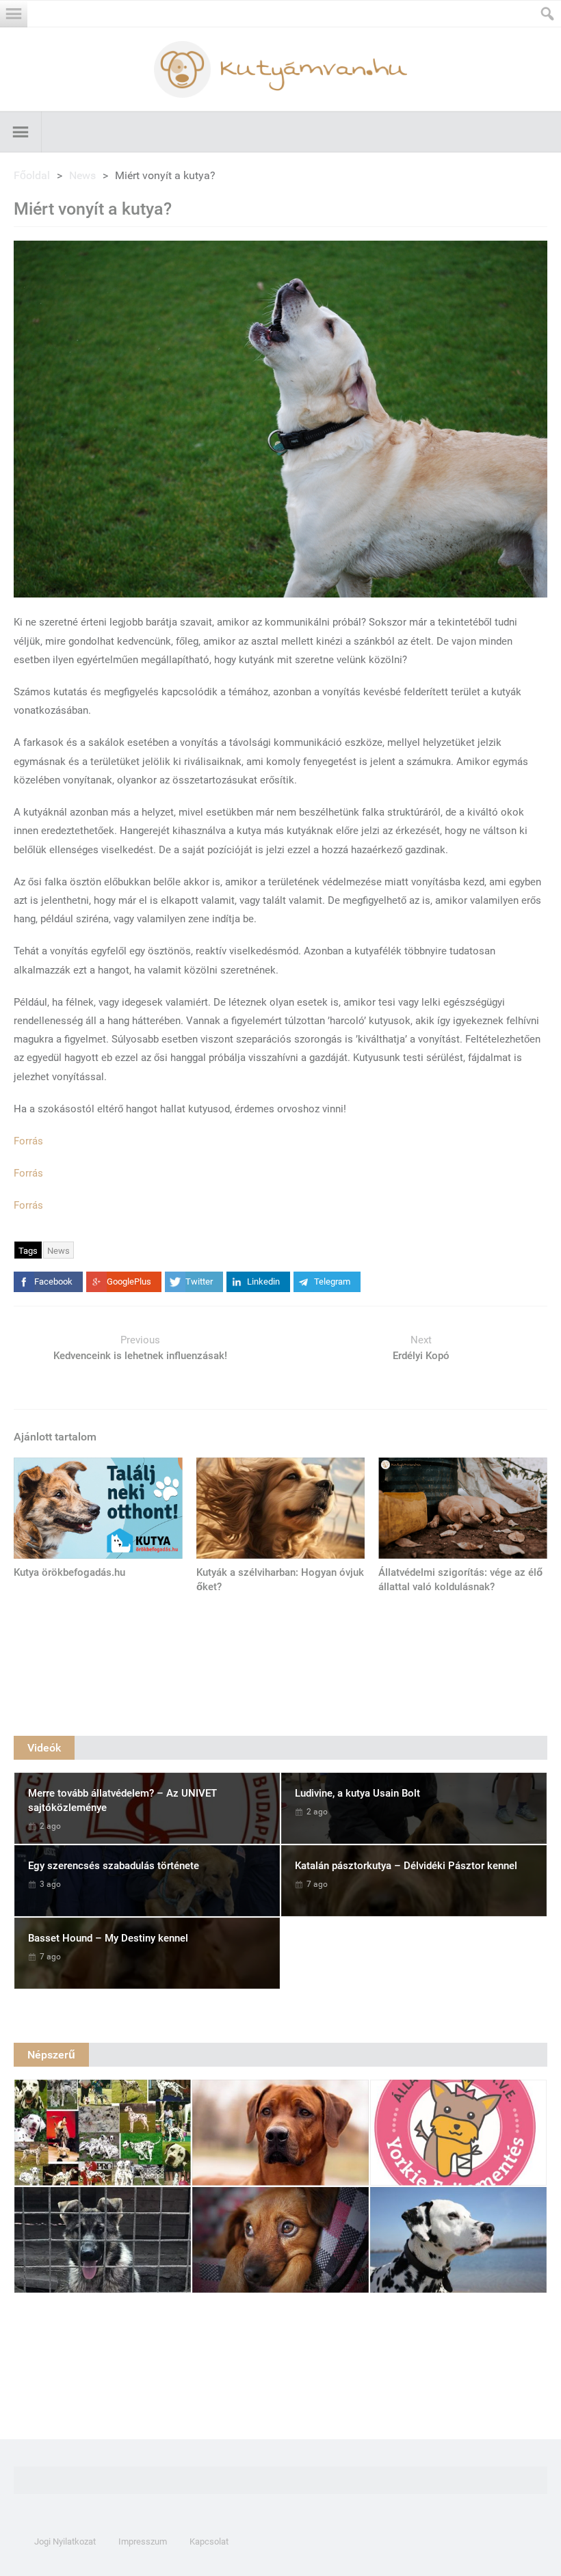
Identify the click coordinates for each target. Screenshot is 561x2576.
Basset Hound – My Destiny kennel (108, 1938)
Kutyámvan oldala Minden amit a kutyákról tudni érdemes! (280, 69)
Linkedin (263, 1282)
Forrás (28, 1141)
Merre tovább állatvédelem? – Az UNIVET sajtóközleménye (122, 1800)
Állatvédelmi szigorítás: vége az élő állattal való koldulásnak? (460, 1580)
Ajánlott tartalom (55, 1437)
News (82, 175)
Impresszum (143, 2541)
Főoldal (32, 175)
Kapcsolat (209, 2541)
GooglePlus (129, 1282)
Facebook (53, 1282)
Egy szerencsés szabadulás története (114, 1866)
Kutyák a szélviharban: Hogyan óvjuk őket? (280, 1580)
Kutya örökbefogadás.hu (69, 1572)
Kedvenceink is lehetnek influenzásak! (140, 1356)
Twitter (199, 1282)
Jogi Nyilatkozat (65, 2541)
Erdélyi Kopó (421, 1356)
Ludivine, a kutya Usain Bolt (357, 1793)
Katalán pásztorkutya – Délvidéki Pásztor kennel (406, 1866)
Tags (28, 1251)
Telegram (332, 1282)
